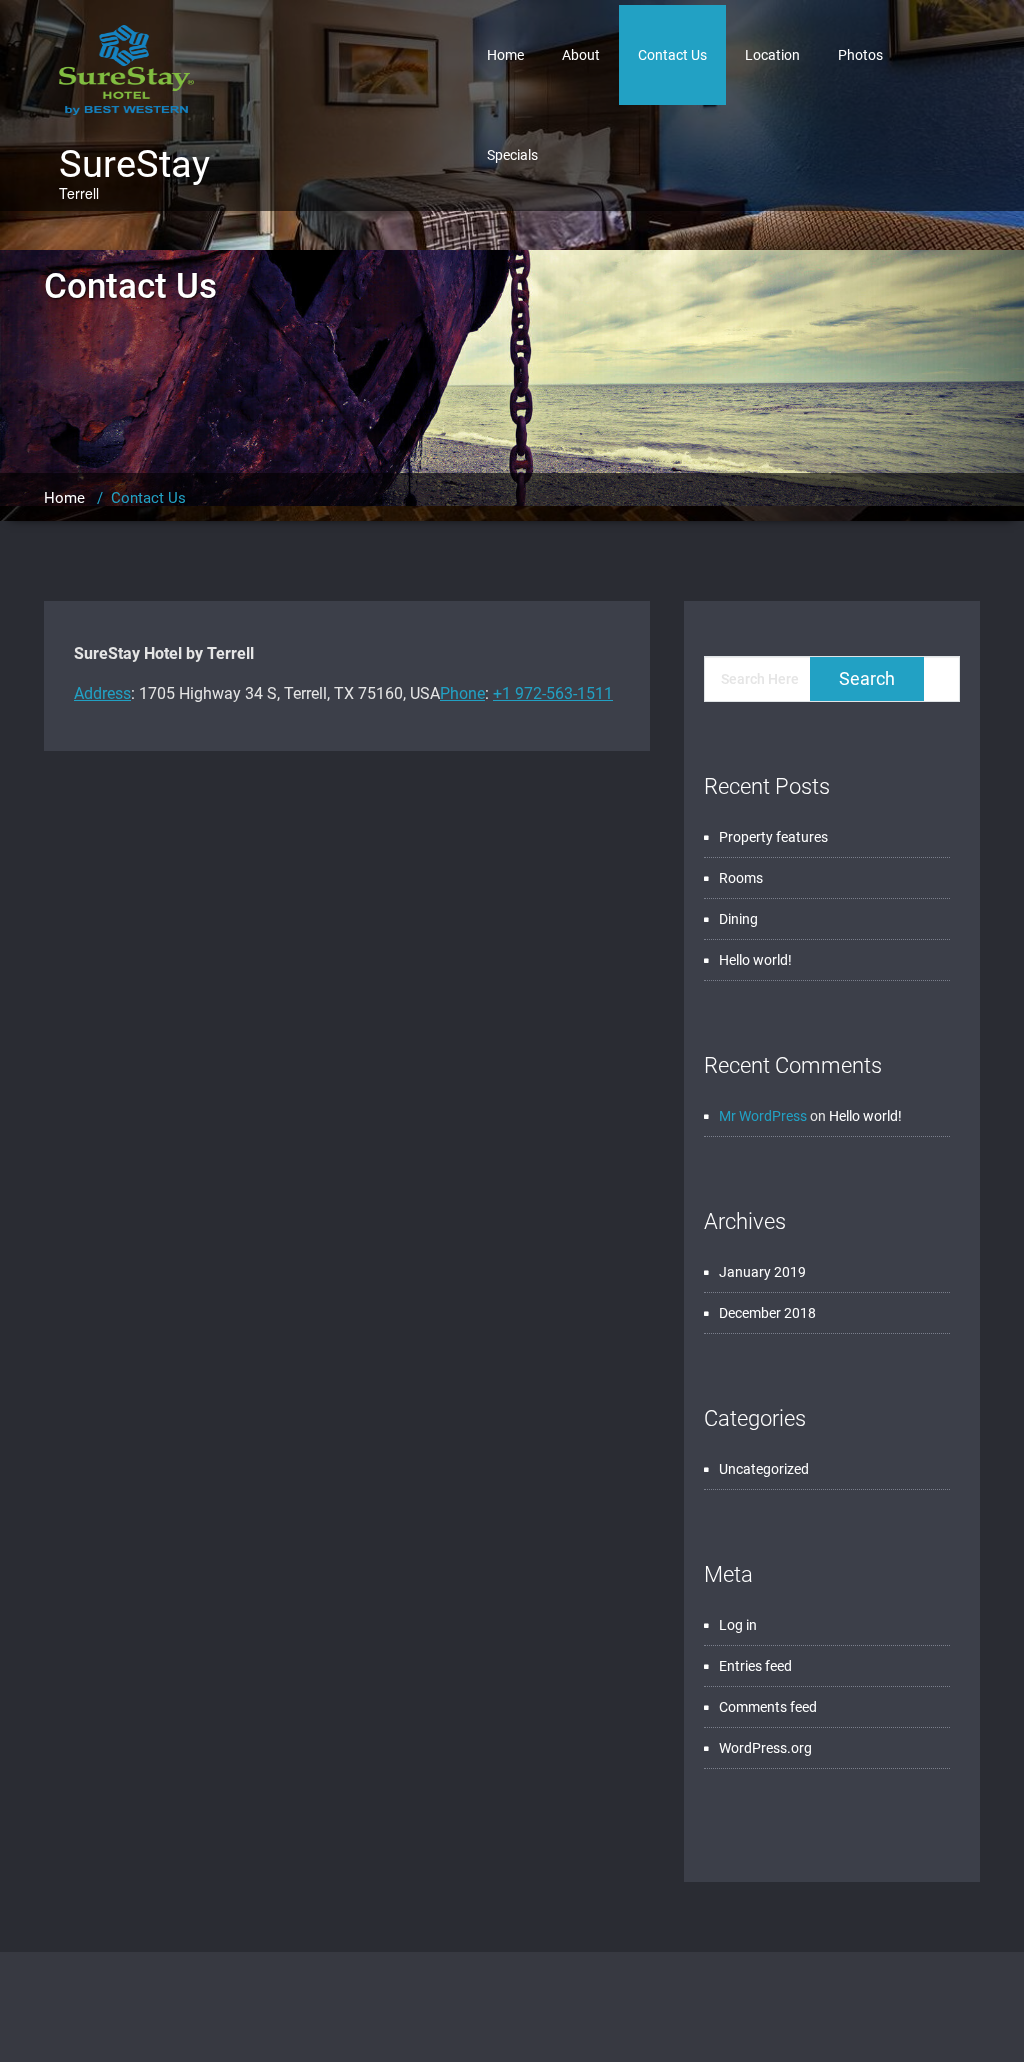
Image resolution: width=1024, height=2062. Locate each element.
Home (505, 55)
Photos (860, 55)
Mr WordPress (763, 1116)
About (581, 55)
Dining (738, 919)
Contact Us (672, 55)
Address (102, 693)
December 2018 (767, 1313)
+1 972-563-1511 (553, 693)
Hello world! (755, 960)
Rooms (741, 878)
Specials (512, 155)
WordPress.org (765, 1748)
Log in (738, 1625)
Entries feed (755, 1666)
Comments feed (768, 1707)
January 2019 (762, 1272)
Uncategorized (764, 1469)
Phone (462, 693)
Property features (773, 837)
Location (772, 55)
